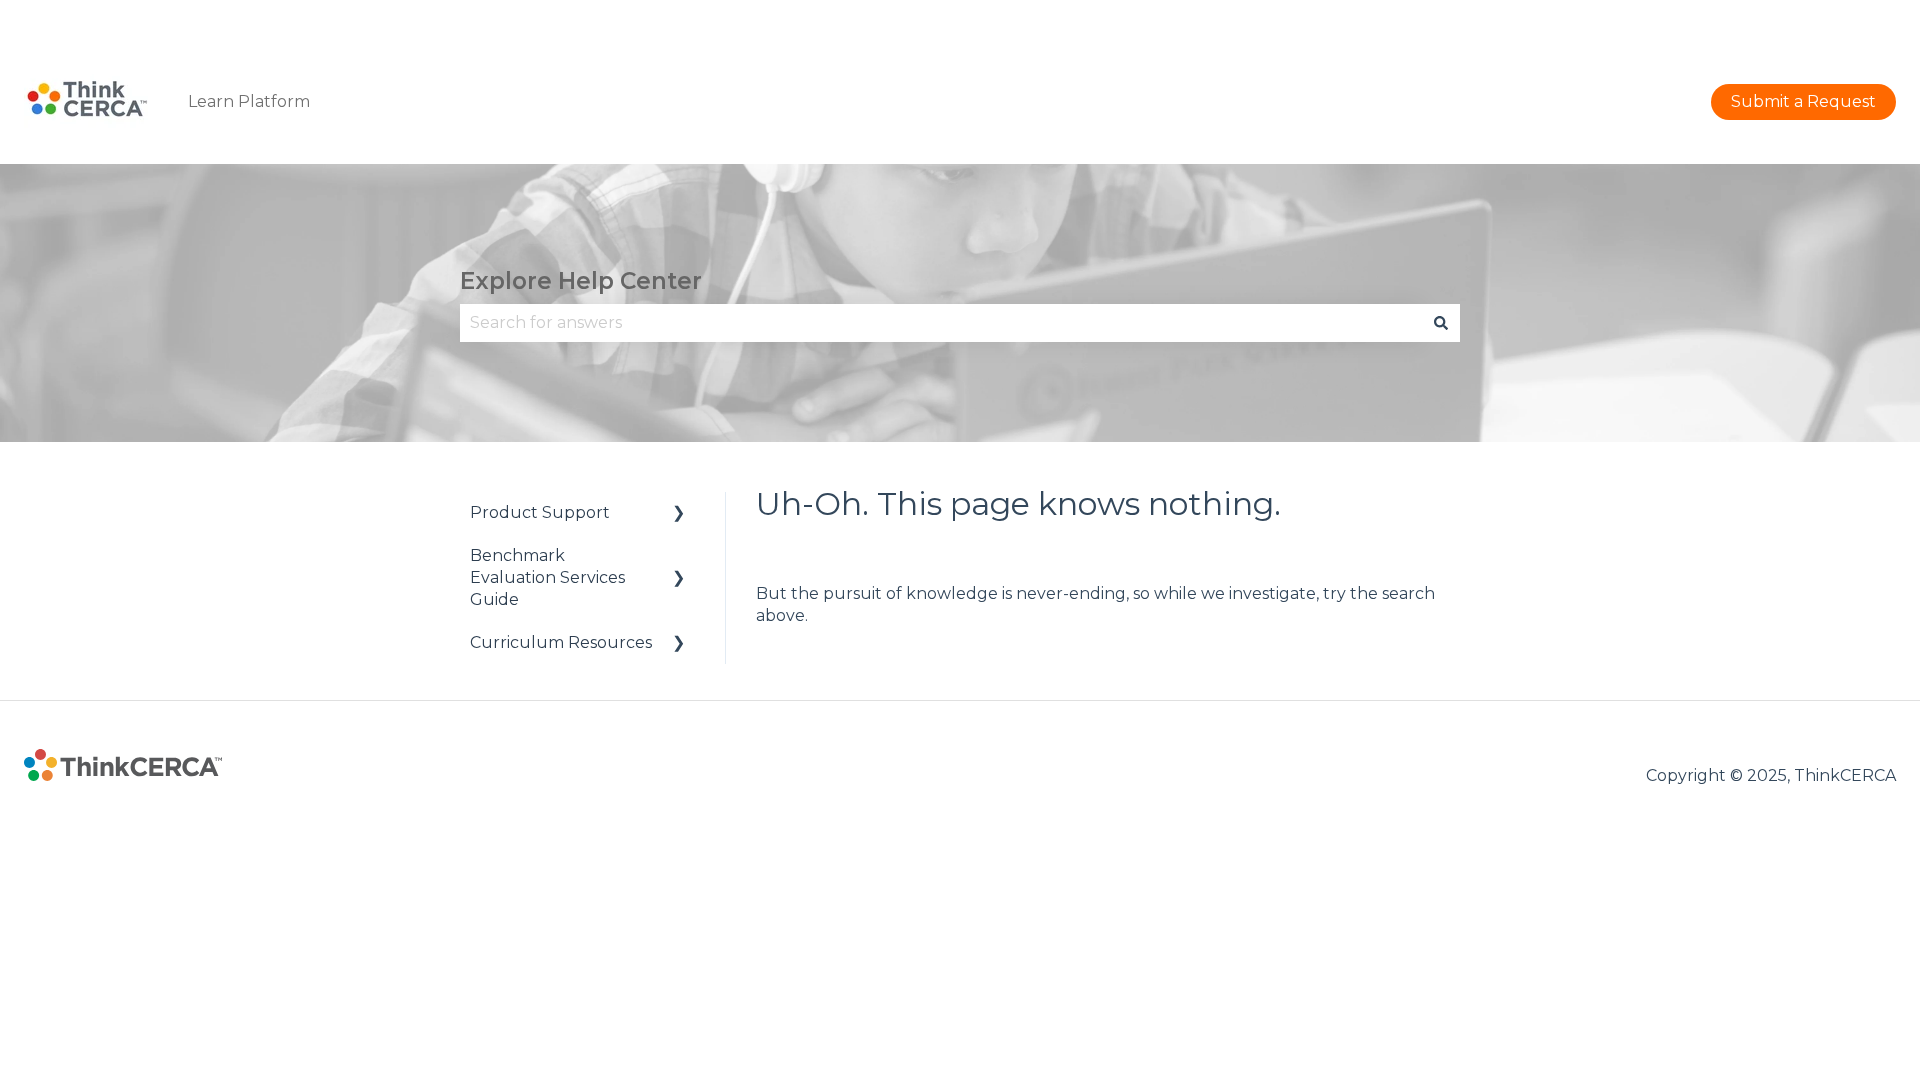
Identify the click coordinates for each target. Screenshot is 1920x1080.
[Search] (1441, 323)
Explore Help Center (581, 281)
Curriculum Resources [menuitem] (561, 642)
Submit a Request (1823, 19)
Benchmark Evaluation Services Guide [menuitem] (547, 578)
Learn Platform (249, 101)
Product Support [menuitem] (540, 512)
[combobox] (941, 323)
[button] (679, 514)
